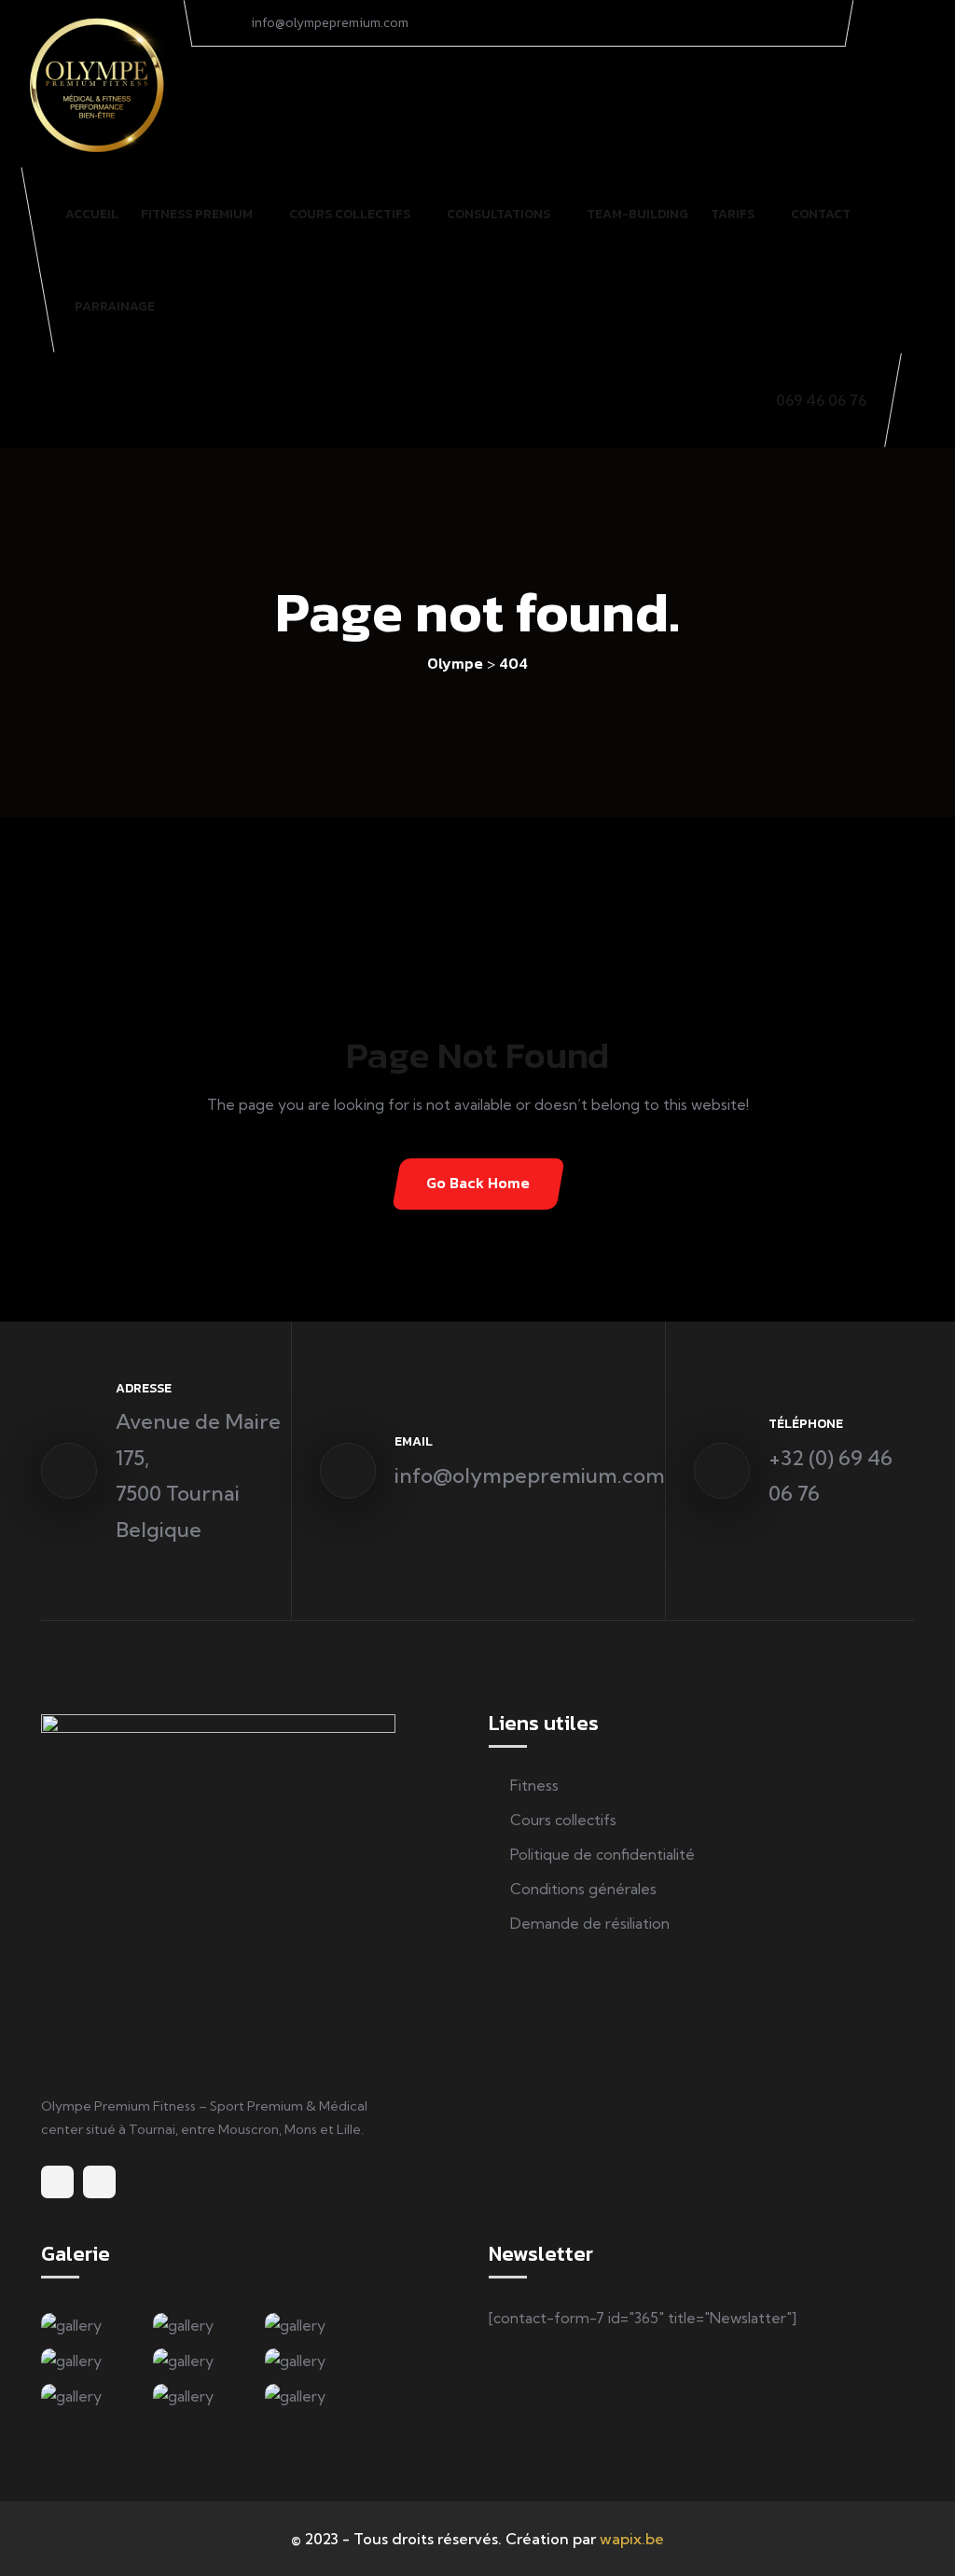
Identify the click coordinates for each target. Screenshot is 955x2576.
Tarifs (733, 214)
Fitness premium (197, 214)
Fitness (534, 1785)
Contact (821, 214)
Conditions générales (583, 1889)
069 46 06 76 (821, 400)
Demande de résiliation (590, 1923)
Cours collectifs (350, 214)
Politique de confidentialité (602, 1854)
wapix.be (632, 2539)
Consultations (498, 214)
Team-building (637, 214)
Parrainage (115, 306)
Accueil (92, 214)
